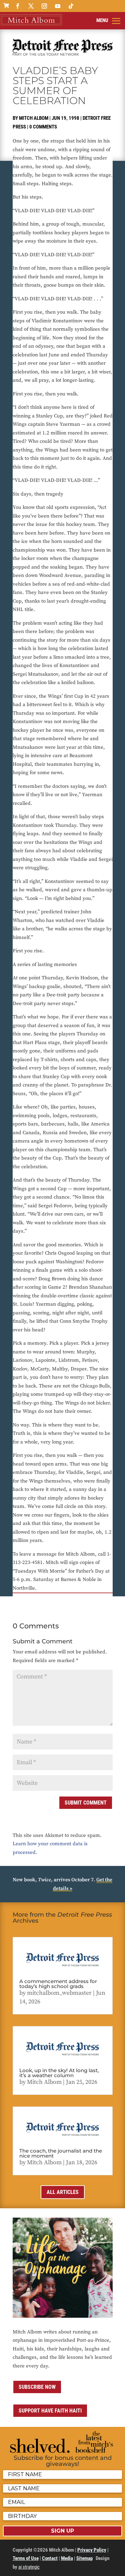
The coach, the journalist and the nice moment (61, 2153)
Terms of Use (26, 2558)
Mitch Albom (34, 118)
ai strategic (29, 2567)
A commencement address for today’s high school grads (58, 1984)
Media (67, 2558)
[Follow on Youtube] (58, 6)
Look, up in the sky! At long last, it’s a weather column (59, 2073)
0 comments (43, 127)
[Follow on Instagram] (44, 6)
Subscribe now (37, 2387)
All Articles (63, 2192)
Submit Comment (86, 1803)
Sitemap (84, 2558)
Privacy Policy (92, 2550)
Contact (50, 2558)
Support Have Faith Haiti (50, 2411)
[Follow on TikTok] (71, 6)
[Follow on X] (31, 6)
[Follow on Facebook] (18, 6)
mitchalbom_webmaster (59, 1993)
